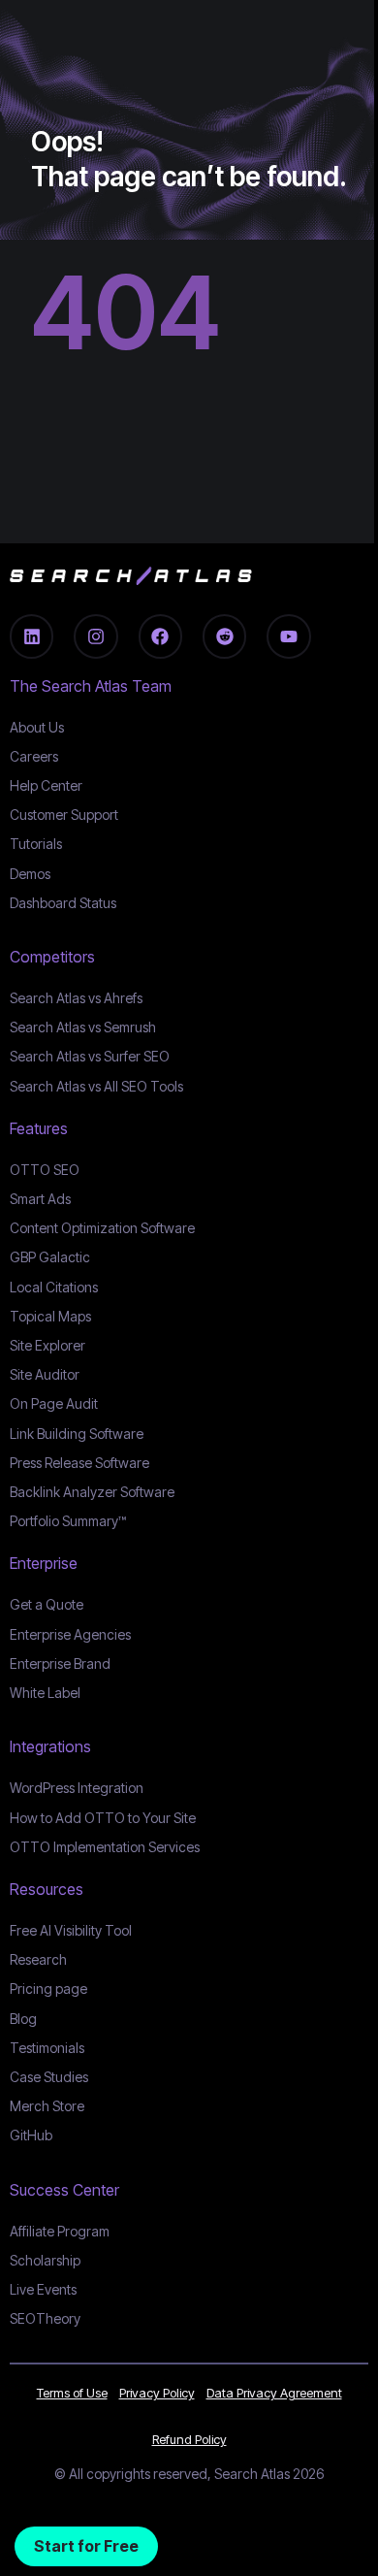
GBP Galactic (50, 1257)
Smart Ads (40, 1199)
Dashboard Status (63, 903)
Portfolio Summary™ (68, 1521)
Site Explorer (47, 1345)
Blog (23, 2019)
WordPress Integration (77, 1788)
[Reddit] (224, 636)
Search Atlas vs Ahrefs (76, 998)
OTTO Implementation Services (105, 1847)
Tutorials (36, 844)
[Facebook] (160, 636)
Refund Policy (189, 2439)
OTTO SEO (45, 1170)
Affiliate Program (60, 2231)
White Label (45, 1693)
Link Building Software (77, 1434)
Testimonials (47, 2048)
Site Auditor (45, 1374)
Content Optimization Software (102, 1228)
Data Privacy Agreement (274, 2393)
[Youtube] (288, 636)
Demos (30, 874)
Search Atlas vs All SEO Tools (96, 1086)
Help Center (46, 785)
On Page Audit (54, 1403)
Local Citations (54, 1287)
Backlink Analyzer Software (92, 1492)
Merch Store (47, 2106)
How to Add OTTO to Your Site (103, 1818)
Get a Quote (47, 1604)
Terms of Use (72, 2393)
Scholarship (45, 2260)
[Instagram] (95, 636)
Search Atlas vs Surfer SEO (90, 1056)
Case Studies (49, 2077)
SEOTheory (45, 2318)
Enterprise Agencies (70, 1634)
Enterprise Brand (60, 1663)
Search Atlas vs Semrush (83, 1027)
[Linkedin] (31, 636)
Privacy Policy (157, 2393)
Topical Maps (50, 1316)
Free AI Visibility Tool (71, 1930)
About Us (37, 727)
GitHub (31, 2135)
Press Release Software (79, 1463)
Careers (34, 756)
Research (38, 1959)
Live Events (43, 2289)
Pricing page (48, 1989)
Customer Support (64, 815)
